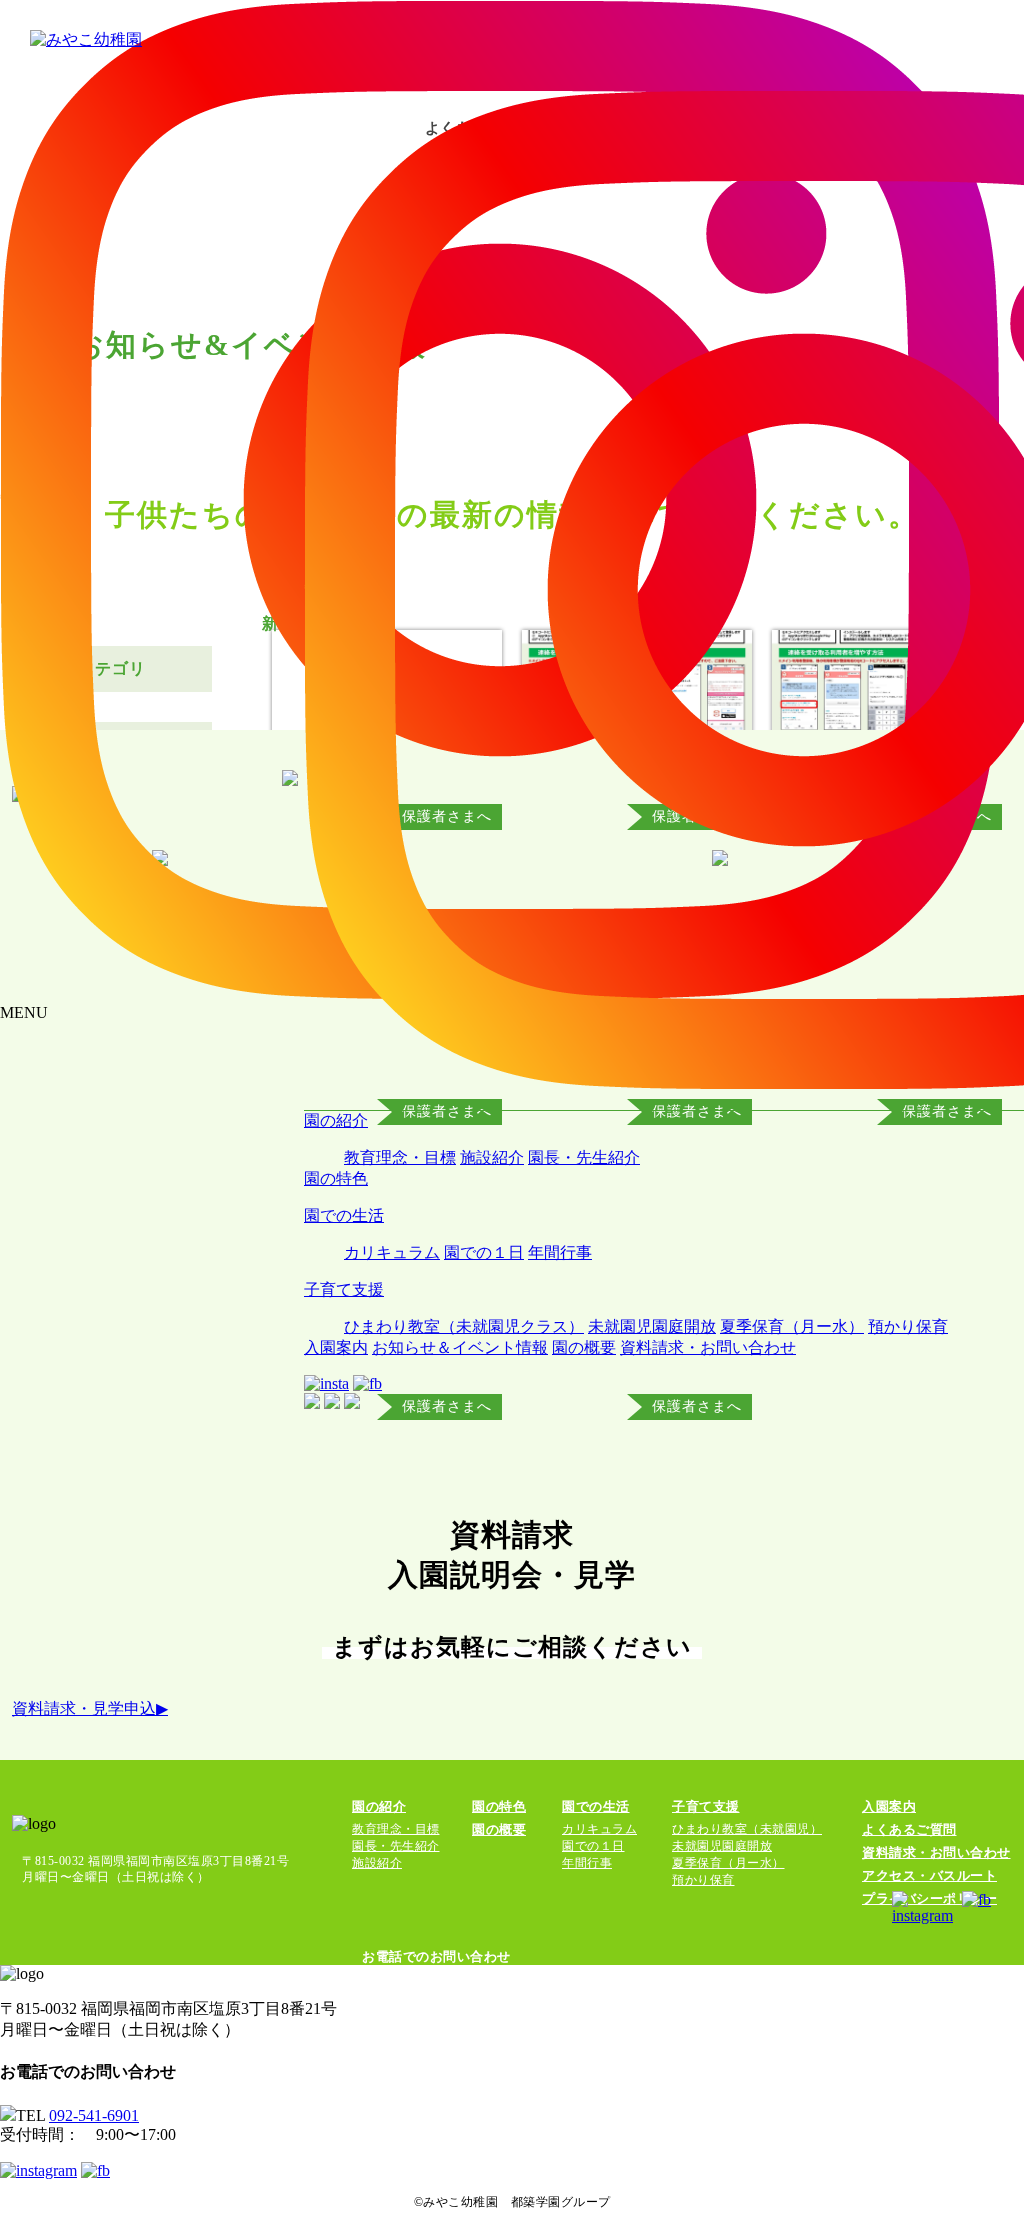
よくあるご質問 (909, 1829)
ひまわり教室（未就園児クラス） (464, 1326)
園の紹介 (336, 1120)
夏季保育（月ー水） (792, 1326)
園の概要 (584, 1347)
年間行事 (560, 1252)
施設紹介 (492, 1157)
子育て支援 (344, 1289)
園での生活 (344, 1215)
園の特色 (336, 1178)
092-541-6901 (94, 2115)
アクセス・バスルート (929, 1875)
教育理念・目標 (400, 1157)
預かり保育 (908, 1326)
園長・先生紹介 (584, 1157)
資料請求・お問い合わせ (708, 1347)
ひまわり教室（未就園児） (747, 1829)
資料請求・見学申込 (90, 1708)
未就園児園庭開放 (652, 1326)
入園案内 (336, 1347)
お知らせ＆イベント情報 (460, 1347)
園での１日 (484, 1252)
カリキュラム (392, 1252)
